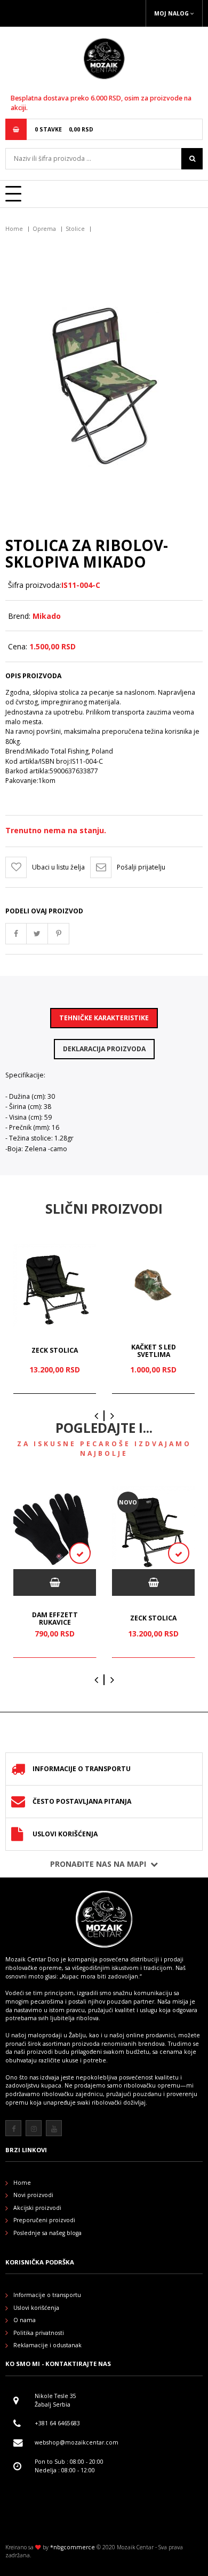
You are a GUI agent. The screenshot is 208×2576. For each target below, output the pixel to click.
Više (196, 2119)
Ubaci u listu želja (58, 867)
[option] (55, 1319)
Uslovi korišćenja (65, 1834)
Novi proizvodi (33, 2195)
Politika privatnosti (39, 2333)
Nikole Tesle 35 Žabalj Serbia (55, 2400)
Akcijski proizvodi (37, 2208)
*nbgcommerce (73, 2547)
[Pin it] (59, 934)
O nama (25, 2320)
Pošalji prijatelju (141, 867)
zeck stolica (55, 1350)
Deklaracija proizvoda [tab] (104, 1049)
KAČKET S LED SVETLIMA (154, 1351)
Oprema (44, 229)
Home (14, 229)
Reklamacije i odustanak (47, 2345)
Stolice (75, 229)
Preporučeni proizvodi (44, 2220)
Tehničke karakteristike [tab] (104, 1018)
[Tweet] (37, 934)
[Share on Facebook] (16, 934)
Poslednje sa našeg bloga (47, 2233)
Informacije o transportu (82, 1769)
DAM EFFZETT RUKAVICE (55, 1619)
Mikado (47, 616)
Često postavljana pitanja (82, 1801)
